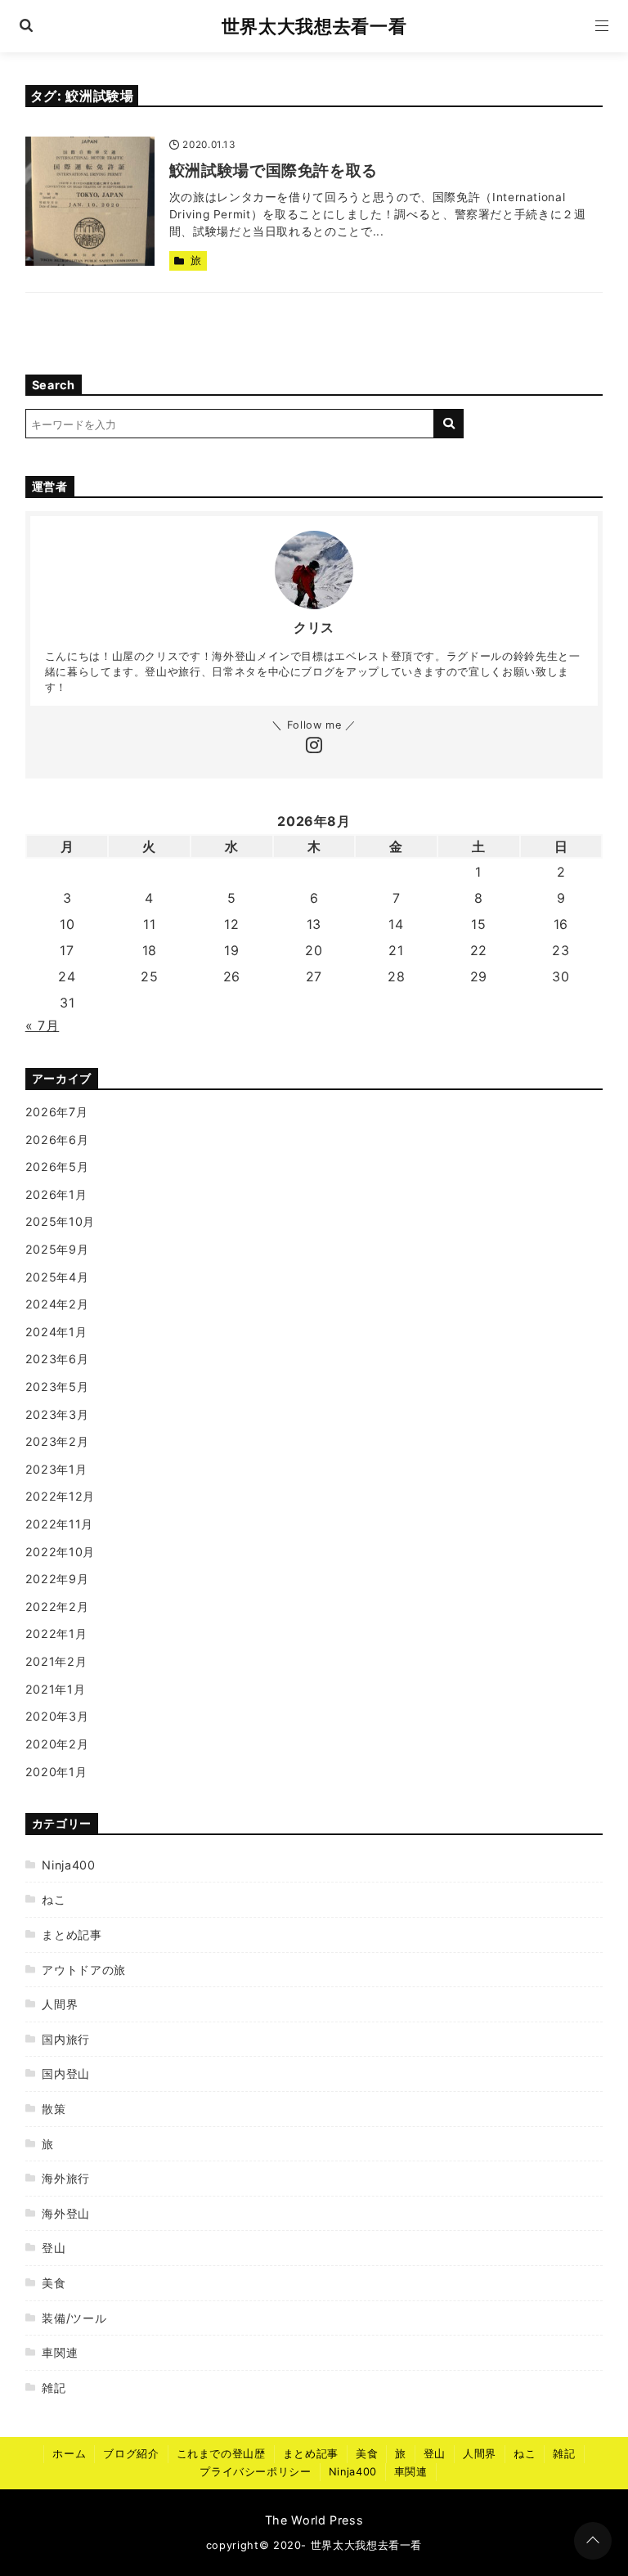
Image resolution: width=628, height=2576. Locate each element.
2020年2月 (57, 1744)
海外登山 (66, 2213)
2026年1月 (56, 1194)
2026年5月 (57, 1167)
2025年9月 (57, 1249)
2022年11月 (59, 1524)
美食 (54, 2283)
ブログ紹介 (131, 2454)
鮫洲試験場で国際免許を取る (274, 170)
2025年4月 (57, 1277)
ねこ (54, 1899)
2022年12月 (60, 1496)
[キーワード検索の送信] (449, 424)
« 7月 (43, 1025)
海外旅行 (66, 2178)
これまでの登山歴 (221, 2454)
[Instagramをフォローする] (314, 747)
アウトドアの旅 (83, 1970)
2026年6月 (57, 1140)
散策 (54, 2109)
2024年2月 (57, 1304)
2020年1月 (56, 1772)
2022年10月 (60, 1552)
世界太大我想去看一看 (314, 26)
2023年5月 (57, 1387)
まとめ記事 (72, 1934)
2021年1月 (55, 1689)
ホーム (69, 2454)
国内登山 (66, 2073)
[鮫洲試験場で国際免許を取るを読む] (90, 201)
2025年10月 (60, 1221)
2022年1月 (56, 1634)
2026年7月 (56, 1112)
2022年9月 (57, 1579)
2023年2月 (57, 1441)
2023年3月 (57, 1414)
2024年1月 (56, 1332)
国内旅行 (66, 2039)
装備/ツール (74, 2318)
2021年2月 (56, 1661)
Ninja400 (68, 1865)
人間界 (60, 2004)
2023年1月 (56, 1469)
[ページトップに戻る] (593, 2541)
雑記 (54, 2388)
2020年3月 (57, 1716)
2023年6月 (57, 1359)
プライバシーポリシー (255, 2472)
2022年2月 (57, 1607)
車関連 (60, 2352)
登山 (54, 2248)
